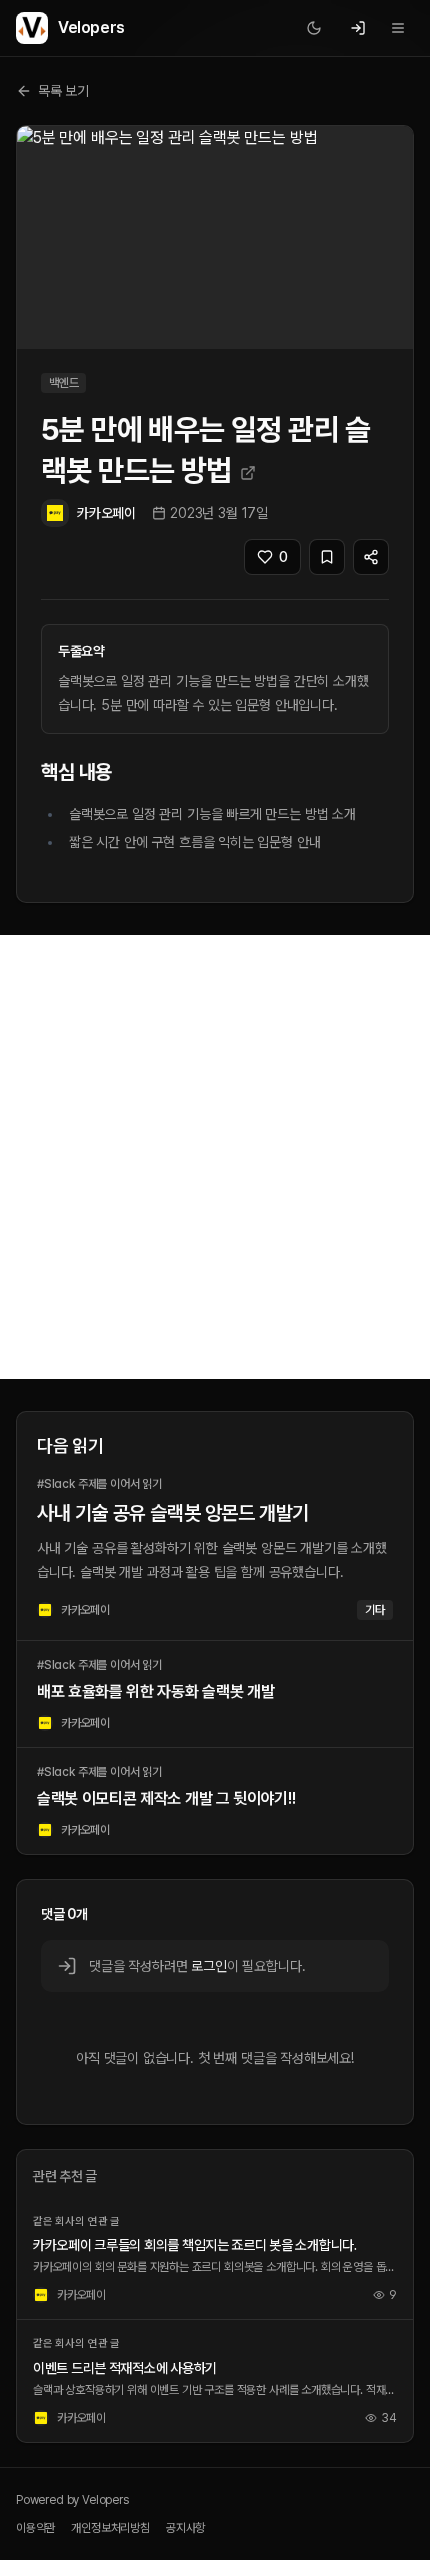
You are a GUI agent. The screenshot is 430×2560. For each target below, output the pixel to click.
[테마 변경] (314, 28)
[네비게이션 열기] (398, 28)
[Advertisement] (215, 1157)
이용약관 (35, 2528)
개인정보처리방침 (110, 2528)
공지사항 (185, 2528)
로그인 (208, 1966)
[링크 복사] (371, 557)
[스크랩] (327, 557)
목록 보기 (63, 91)
